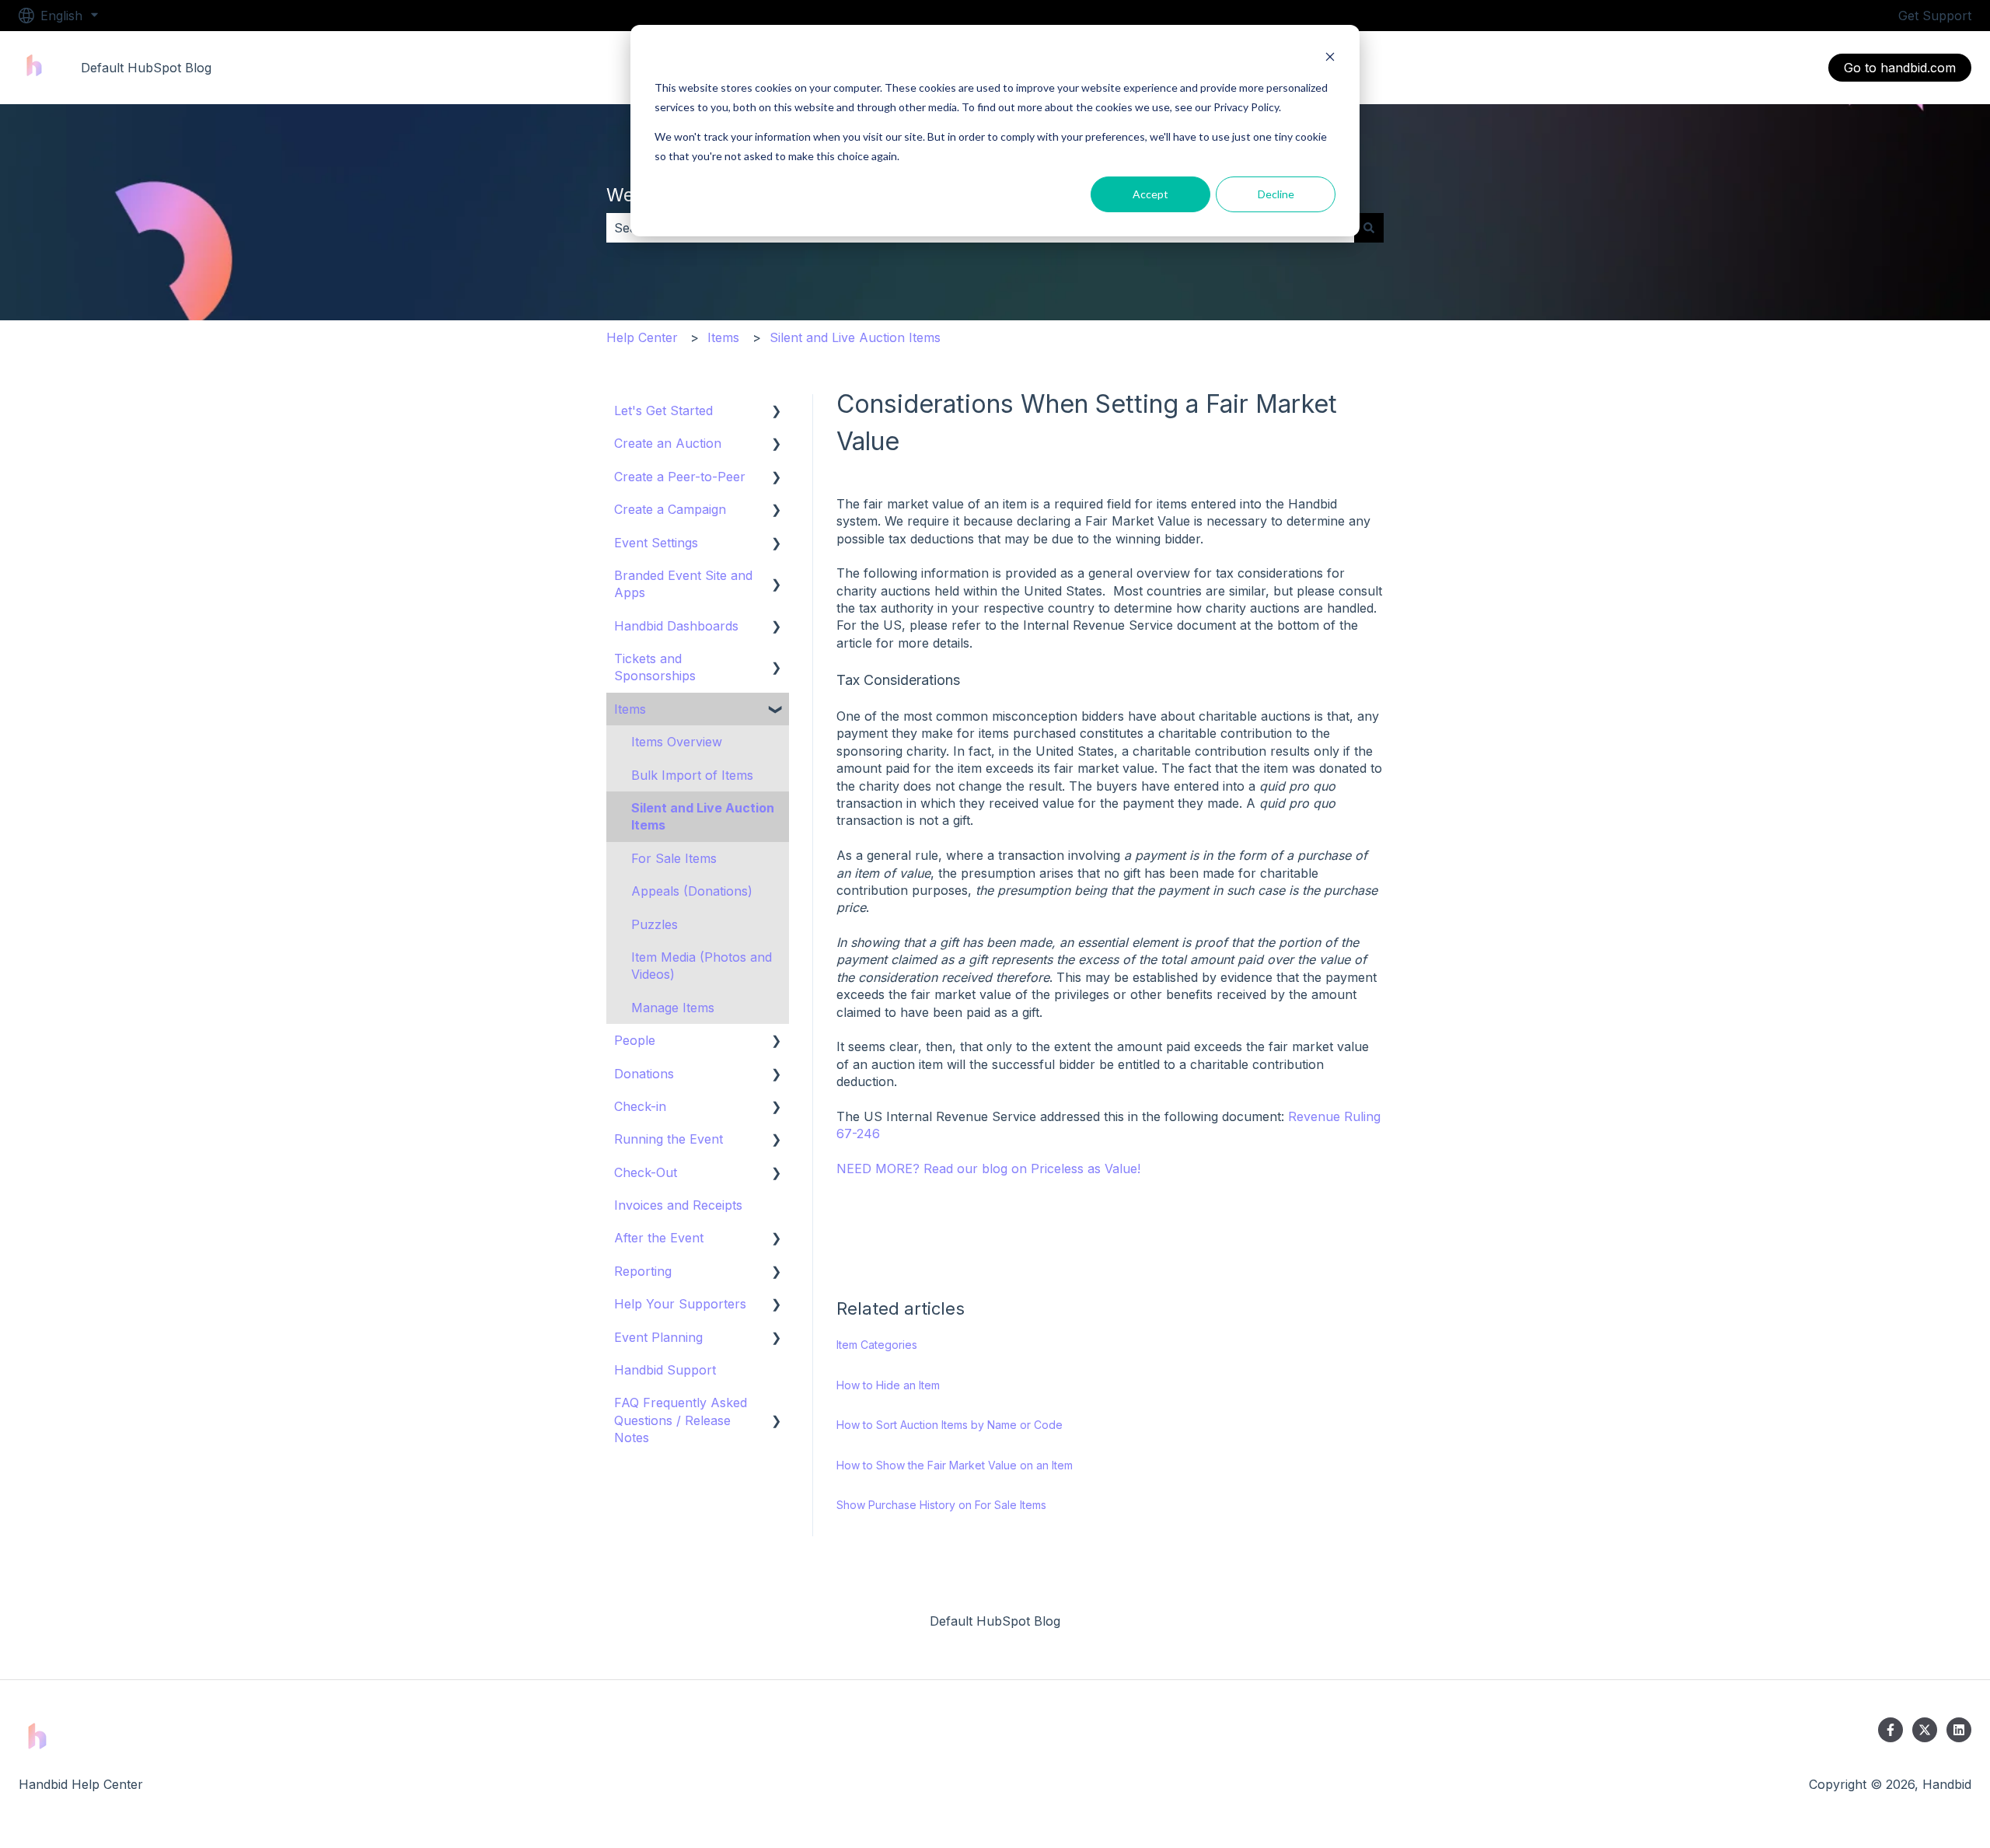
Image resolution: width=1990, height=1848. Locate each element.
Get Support (1935, 16)
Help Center (642, 337)
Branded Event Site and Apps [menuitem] (683, 584)
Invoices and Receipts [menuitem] (678, 1205)
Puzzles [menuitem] (655, 924)
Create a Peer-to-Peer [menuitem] (680, 477)
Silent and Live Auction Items (855, 337)
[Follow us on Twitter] (1925, 1730)
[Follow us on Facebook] (1890, 1730)
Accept (1150, 194)
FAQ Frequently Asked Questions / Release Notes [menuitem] (681, 1420)
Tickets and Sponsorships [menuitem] (655, 667)
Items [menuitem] (630, 709)
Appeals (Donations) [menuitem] (692, 891)
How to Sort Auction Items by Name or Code (950, 1425)
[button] (777, 412)
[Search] (1369, 228)
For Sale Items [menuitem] (674, 858)
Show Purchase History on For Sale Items (941, 1505)
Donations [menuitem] (644, 1074)
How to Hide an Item (888, 1385)
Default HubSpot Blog (146, 68)
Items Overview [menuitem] (677, 742)
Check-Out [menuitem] (646, 1172)
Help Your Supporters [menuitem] (680, 1304)
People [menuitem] (635, 1040)
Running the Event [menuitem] (669, 1139)
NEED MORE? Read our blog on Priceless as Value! (988, 1169)
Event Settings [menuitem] (656, 543)
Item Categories (877, 1345)
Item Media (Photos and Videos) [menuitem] (702, 966)
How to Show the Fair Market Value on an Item (955, 1465)
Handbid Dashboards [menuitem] (676, 626)
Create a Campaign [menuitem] (670, 509)
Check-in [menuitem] (640, 1106)
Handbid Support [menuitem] (665, 1370)
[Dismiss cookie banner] (1330, 59)
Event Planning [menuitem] (658, 1337)
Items (723, 337)
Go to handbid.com (1900, 68)
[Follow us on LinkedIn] (1959, 1730)
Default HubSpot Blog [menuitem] (995, 1621)
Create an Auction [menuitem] (668, 443)
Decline (1276, 194)
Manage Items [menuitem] (673, 1008)
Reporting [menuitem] (643, 1271)
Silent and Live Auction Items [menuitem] (703, 816)
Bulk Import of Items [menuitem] (692, 775)
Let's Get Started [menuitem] (663, 410)
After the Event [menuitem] (659, 1238)
